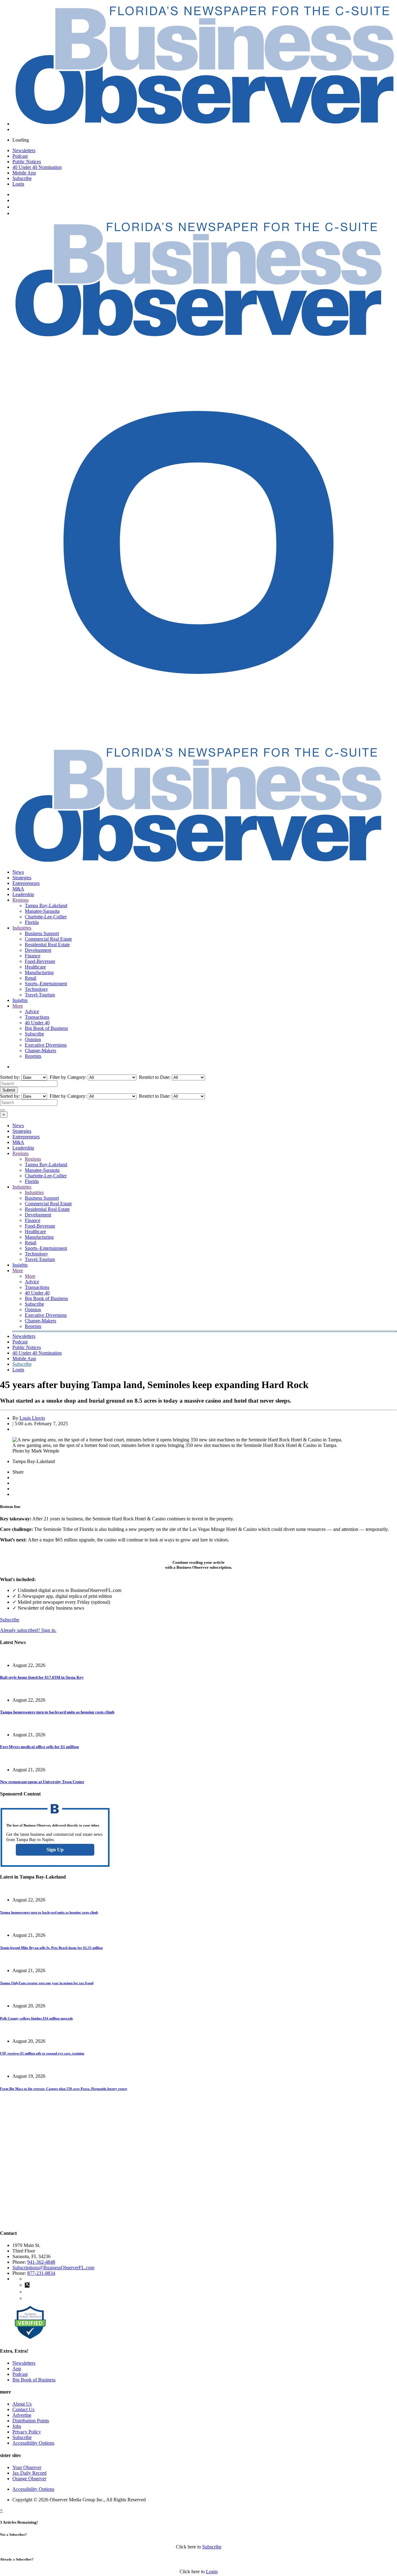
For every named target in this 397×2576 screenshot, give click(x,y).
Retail (31, 978)
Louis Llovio (32, 1418)
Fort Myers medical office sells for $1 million (39, 1747)
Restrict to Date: (154, 1077)
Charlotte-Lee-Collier (46, 917)
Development (38, 950)
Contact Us (23, 2409)
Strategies (22, 878)
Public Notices (27, 162)
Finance (33, 956)
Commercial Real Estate (48, 939)
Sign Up (55, 1850)
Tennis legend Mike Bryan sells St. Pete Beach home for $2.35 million (51, 1948)
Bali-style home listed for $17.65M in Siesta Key (42, 1677)
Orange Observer (29, 2479)
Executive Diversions (46, 1045)
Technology (36, 989)
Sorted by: (11, 1077)
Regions (20, 900)
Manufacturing (39, 972)
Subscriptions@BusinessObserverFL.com (53, 2268)
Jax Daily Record (29, 2473)
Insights (20, 1000)
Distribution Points (31, 2421)
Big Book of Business (46, 1028)
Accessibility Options (33, 2443)
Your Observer (27, 2467)
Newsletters (24, 150)
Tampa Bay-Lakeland (46, 906)
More (18, 1006)
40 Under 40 (37, 1023)
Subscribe (22, 178)
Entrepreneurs (26, 883)
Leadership (23, 894)
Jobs (17, 2426)
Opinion (33, 1039)
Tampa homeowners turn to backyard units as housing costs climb (57, 1712)
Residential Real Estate (47, 945)
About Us (22, 2404)
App (17, 2369)
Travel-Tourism (40, 995)
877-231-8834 (41, 2273)
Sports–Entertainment (46, 984)
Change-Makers (40, 1051)
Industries (22, 928)
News (18, 872)
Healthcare (35, 967)
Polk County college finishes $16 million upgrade (36, 2018)
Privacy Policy (27, 2432)
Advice (32, 1011)
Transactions (37, 1017)
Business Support (42, 933)
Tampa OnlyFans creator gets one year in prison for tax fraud (47, 1983)
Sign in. (28, 1630)
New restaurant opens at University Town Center (42, 1782)
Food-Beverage (40, 961)
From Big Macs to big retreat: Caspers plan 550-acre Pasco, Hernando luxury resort (64, 2089)
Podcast (20, 156)
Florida (32, 922)
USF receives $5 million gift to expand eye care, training (42, 2053)
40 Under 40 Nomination (37, 167)
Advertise (22, 2415)
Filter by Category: (67, 1077)
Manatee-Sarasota (42, 911)
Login (18, 184)
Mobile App (24, 173)
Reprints (33, 1056)
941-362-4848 (41, 2262)
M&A (18, 889)
